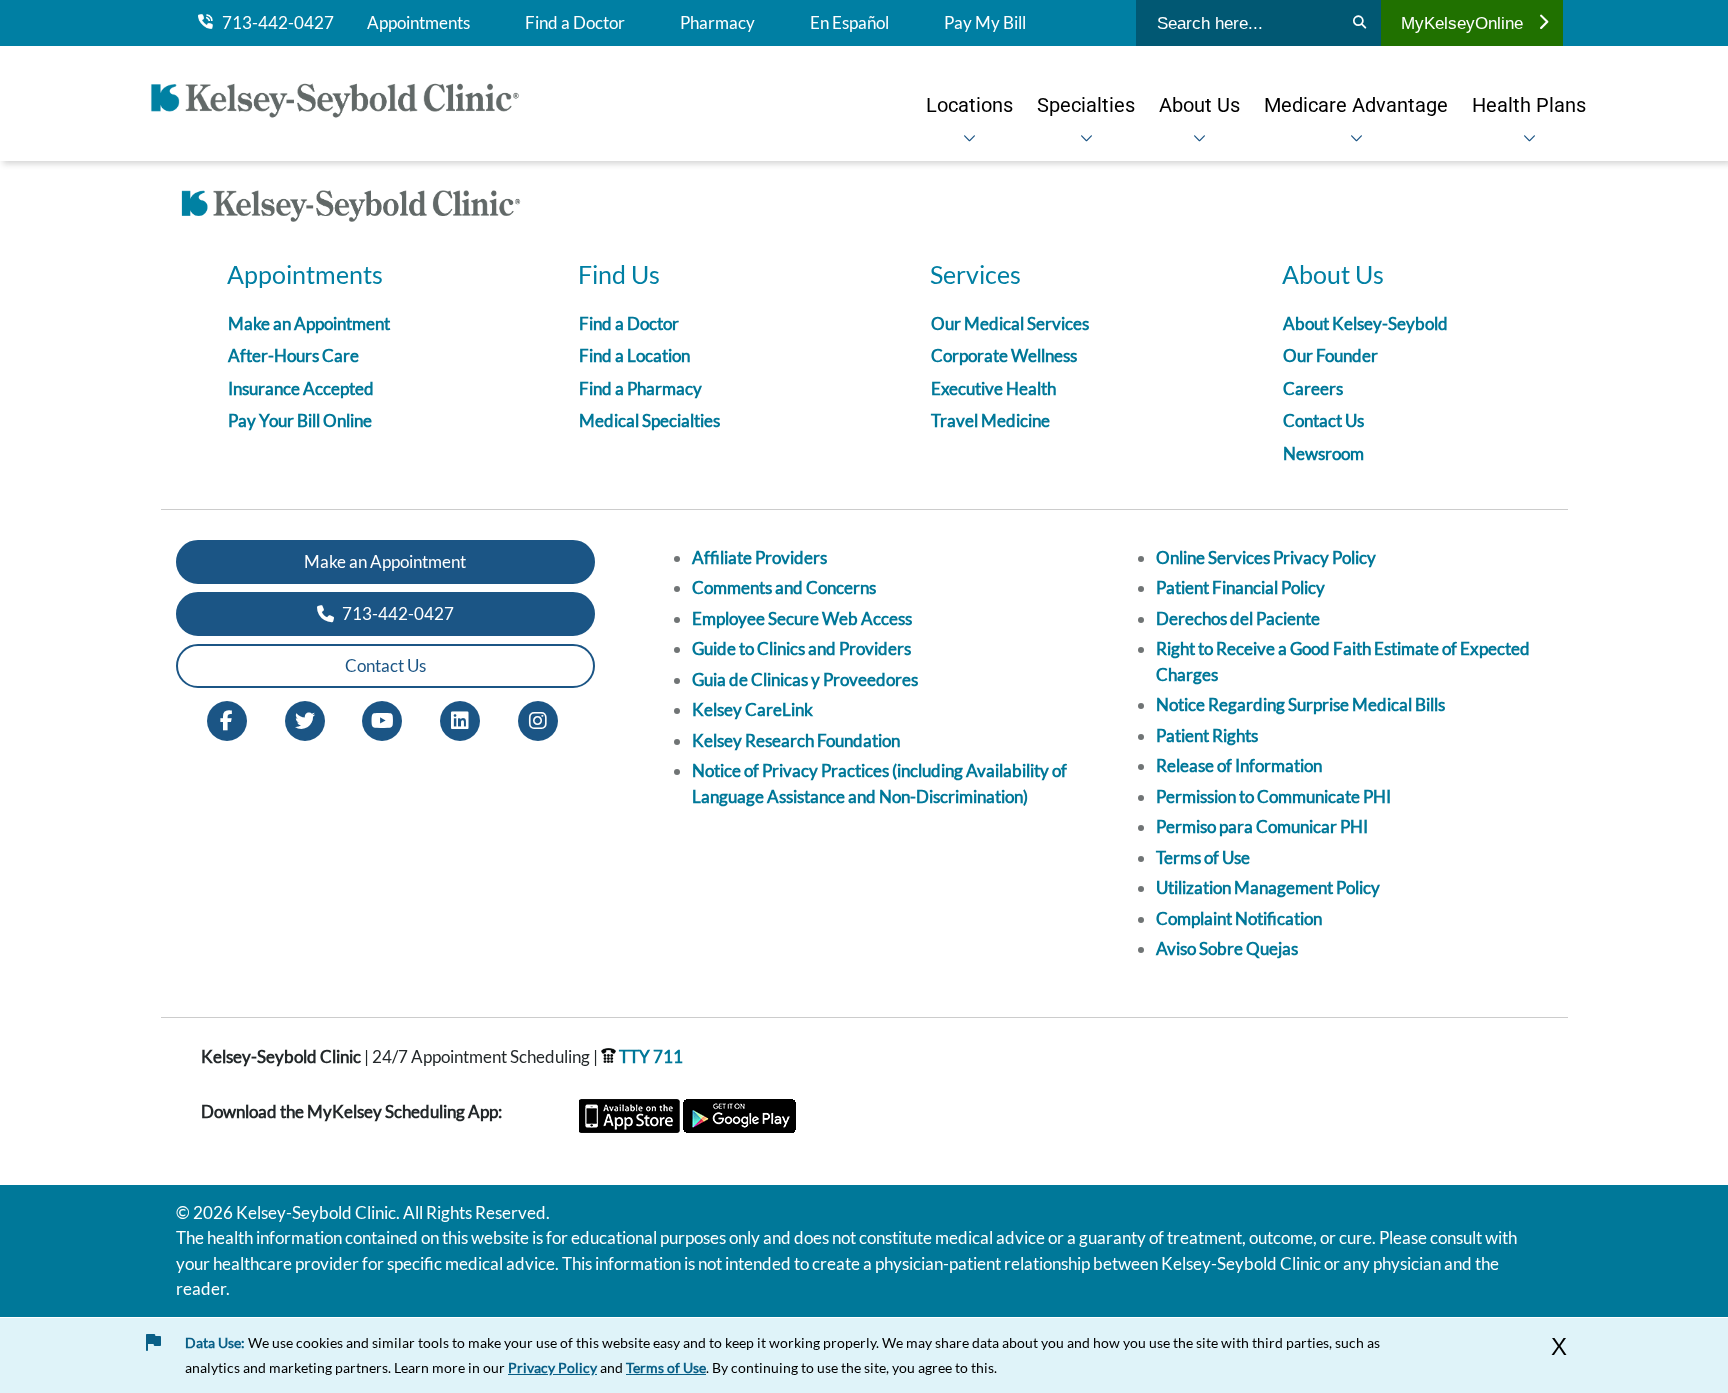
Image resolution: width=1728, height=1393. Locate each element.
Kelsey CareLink (752, 709)
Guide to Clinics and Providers (801, 648)
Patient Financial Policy (1240, 587)
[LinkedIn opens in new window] (460, 718)
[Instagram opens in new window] (538, 718)
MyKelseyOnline (1462, 23)
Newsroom (1323, 453)
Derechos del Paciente (1238, 618)
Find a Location (634, 355)
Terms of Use (1203, 857)
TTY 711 (649, 1056)
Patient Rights (1207, 735)
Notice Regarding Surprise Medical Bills (1300, 704)
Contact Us (1323, 420)
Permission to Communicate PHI (1273, 796)
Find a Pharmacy (640, 388)
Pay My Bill (985, 23)
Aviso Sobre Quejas (1227, 948)
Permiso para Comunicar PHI (1262, 826)
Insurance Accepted (301, 388)
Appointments (418, 23)
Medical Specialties (649, 420)
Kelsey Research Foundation (796, 740)
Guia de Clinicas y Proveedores (805, 679)
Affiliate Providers (759, 557)
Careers (1313, 388)
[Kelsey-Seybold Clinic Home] (345, 104)
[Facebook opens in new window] (227, 718)
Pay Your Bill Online (300, 420)
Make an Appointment (309, 323)
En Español (849, 23)
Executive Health (993, 388)
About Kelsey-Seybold (1365, 323)
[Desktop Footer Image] (351, 209)
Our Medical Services (1010, 323)
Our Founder (1330, 355)
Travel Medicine (990, 420)
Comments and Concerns (784, 587)
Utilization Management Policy (1268, 887)
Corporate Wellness (1004, 355)
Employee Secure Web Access (802, 618)
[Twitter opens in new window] (305, 718)
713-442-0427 (273, 23)
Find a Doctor (575, 23)
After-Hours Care (293, 355)
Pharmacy (717, 23)
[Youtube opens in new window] (382, 718)
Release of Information (1239, 765)
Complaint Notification (1239, 918)
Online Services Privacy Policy (1266, 557)
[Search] (1359, 23)
